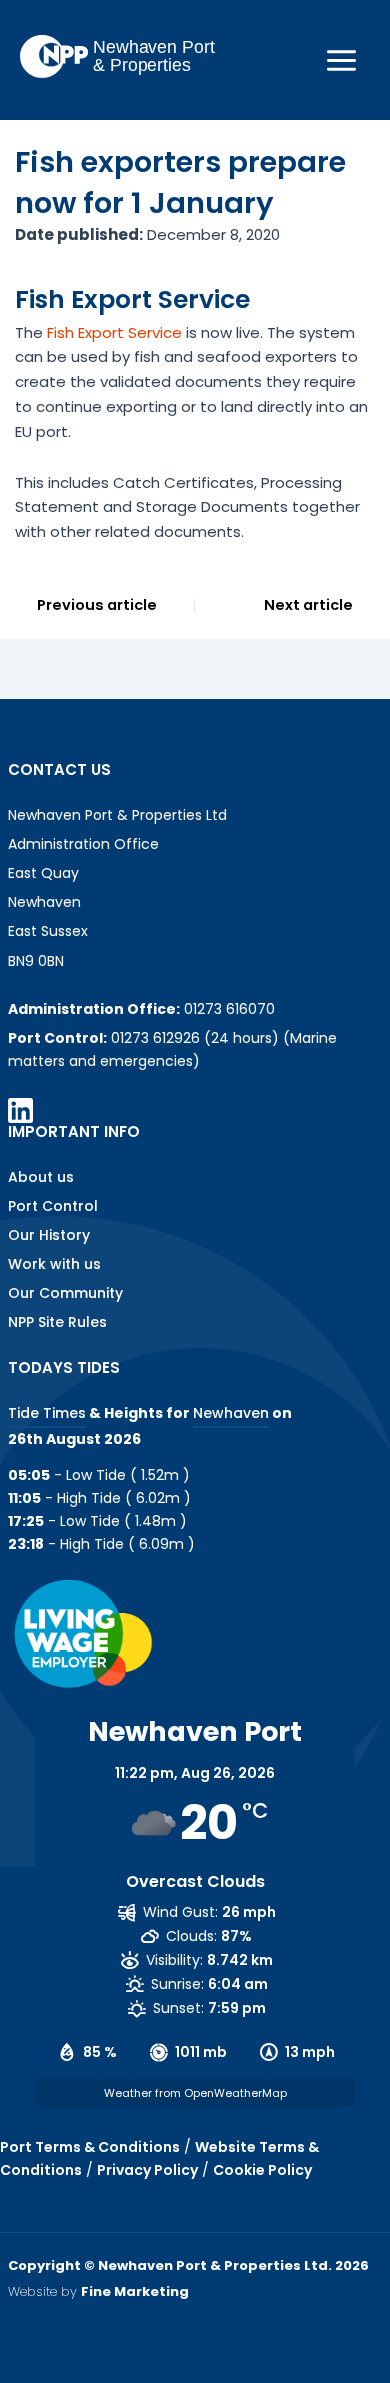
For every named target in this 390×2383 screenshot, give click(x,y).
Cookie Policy (262, 2170)
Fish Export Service (116, 332)
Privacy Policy (147, 2170)
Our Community (65, 1293)
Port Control (53, 1206)
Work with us (54, 1264)
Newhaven (231, 1413)
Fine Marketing (135, 2291)
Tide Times (47, 1413)
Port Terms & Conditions (90, 2147)
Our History (49, 1235)
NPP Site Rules (57, 1322)
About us (41, 1177)
